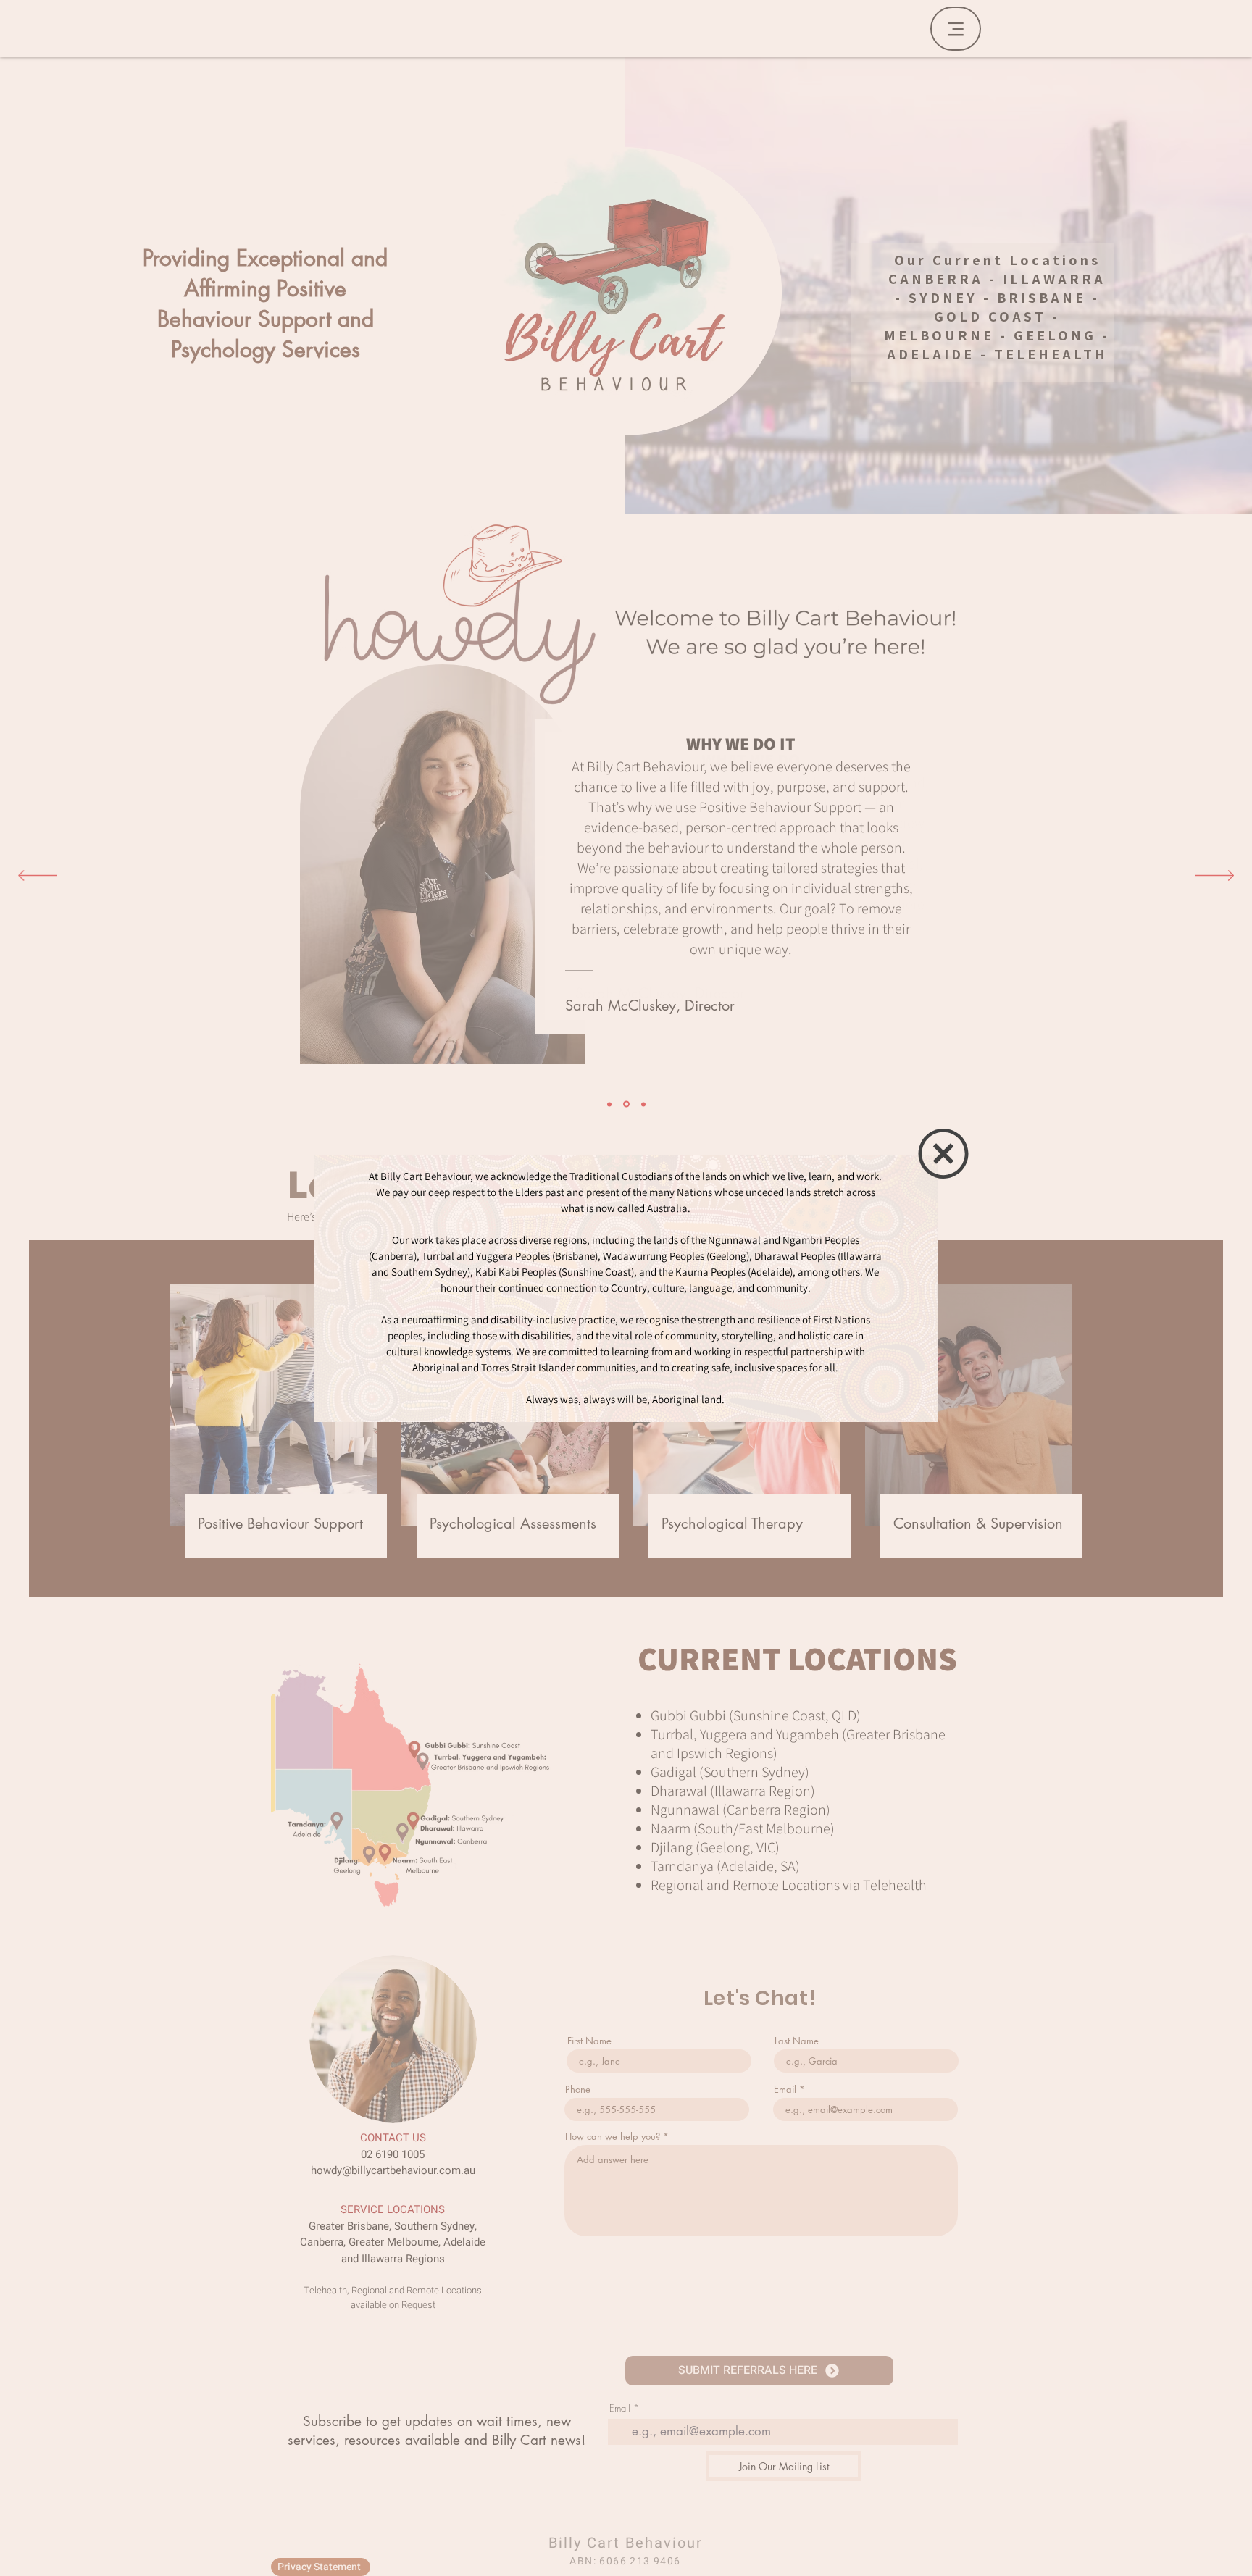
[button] (943, 1154)
